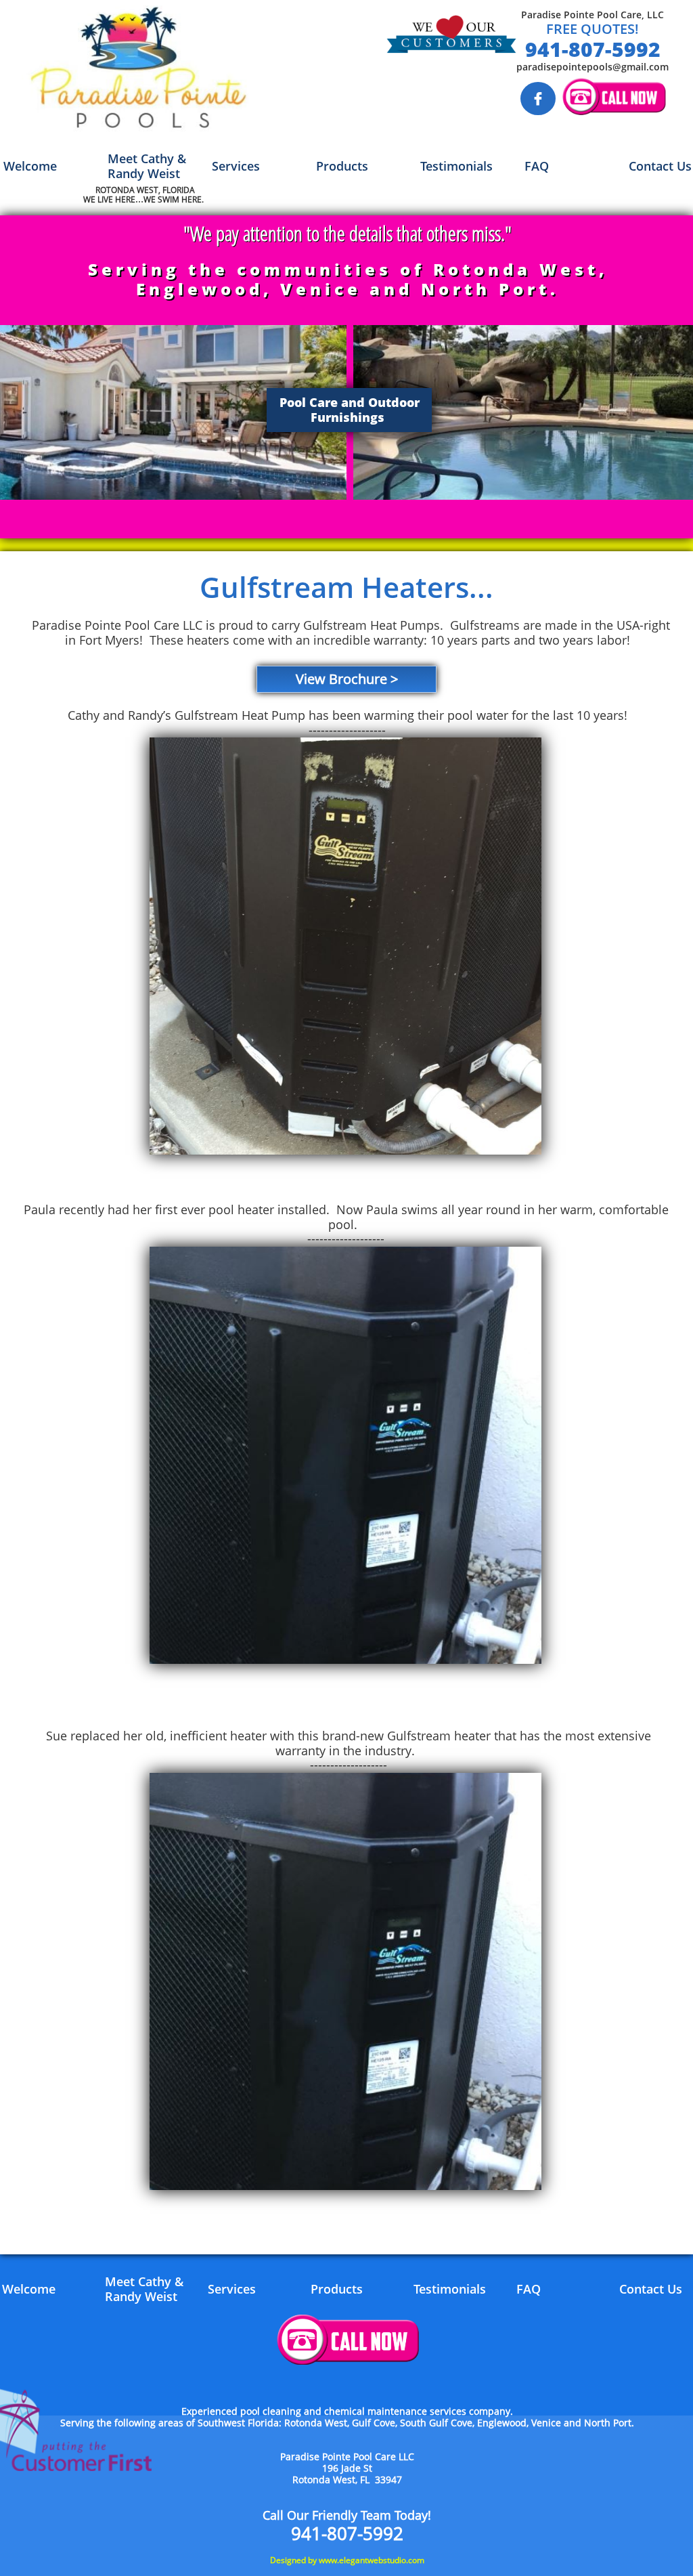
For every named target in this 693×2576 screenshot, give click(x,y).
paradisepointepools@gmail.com (593, 67)
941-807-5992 (593, 49)
